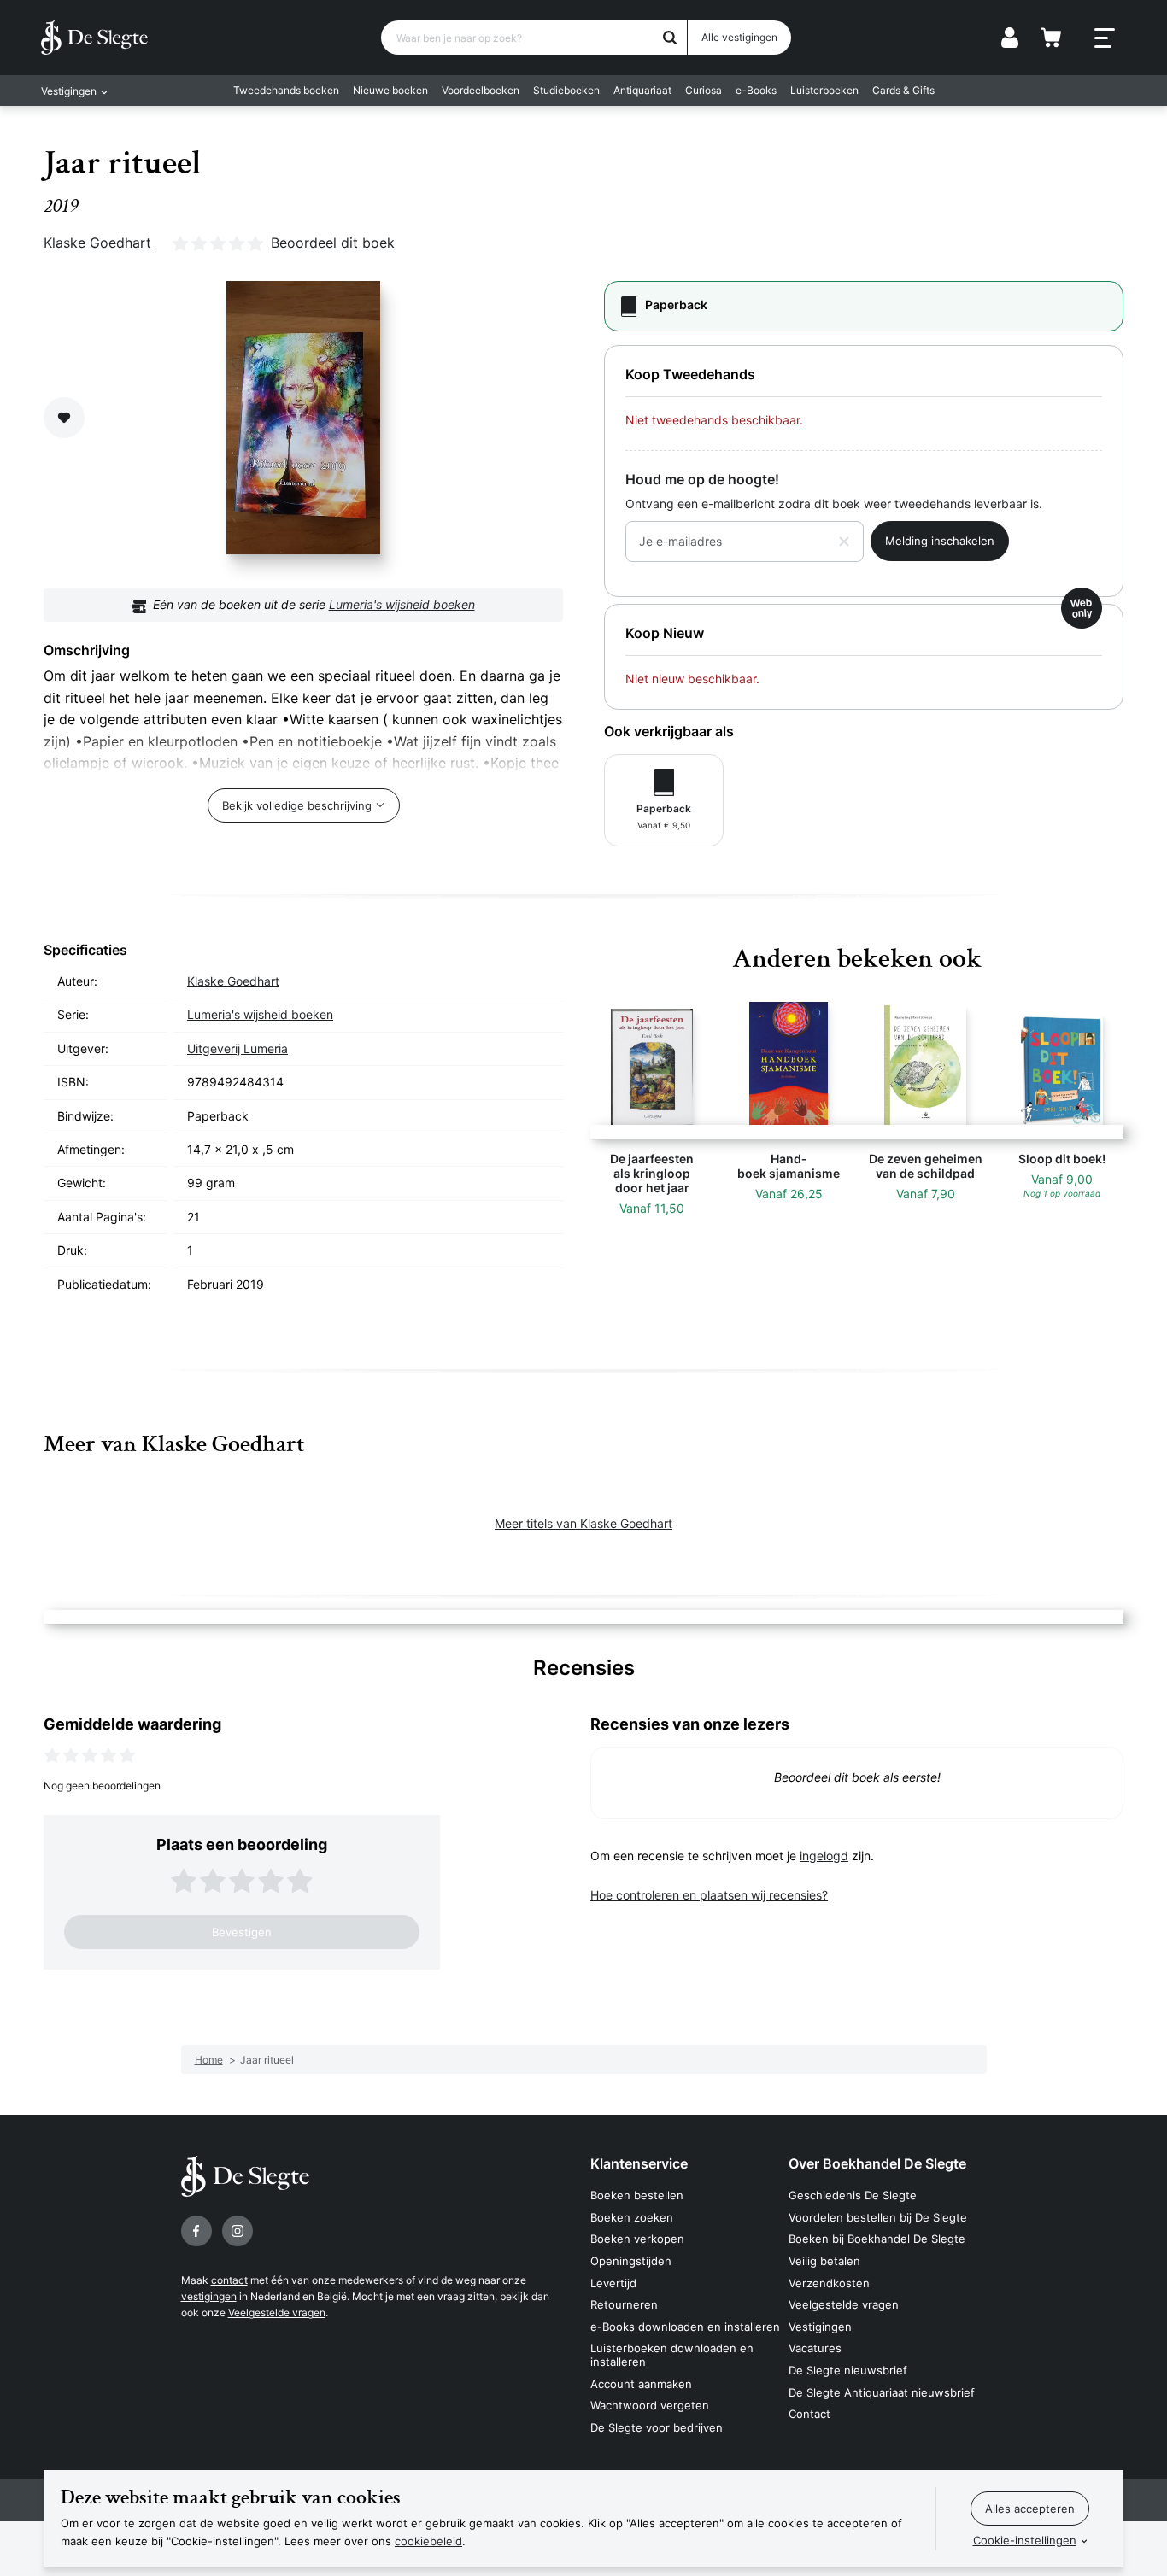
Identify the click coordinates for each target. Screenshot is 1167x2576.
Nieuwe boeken (390, 90)
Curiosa (704, 90)
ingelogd (824, 1856)
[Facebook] (196, 2231)
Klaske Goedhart (97, 243)
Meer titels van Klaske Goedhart (583, 1523)
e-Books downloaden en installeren (685, 2327)
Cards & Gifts (903, 90)
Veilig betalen (824, 2261)
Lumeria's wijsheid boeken (402, 604)
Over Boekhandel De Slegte (877, 2163)
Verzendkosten (829, 2283)
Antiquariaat (642, 90)
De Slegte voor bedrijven (657, 2427)
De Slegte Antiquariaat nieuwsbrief (882, 2392)
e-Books (756, 90)
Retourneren (624, 2304)
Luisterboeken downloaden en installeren (672, 2355)
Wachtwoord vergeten (650, 2405)
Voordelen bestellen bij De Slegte (878, 2217)
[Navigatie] (1105, 38)
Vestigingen (820, 2327)
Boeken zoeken (632, 2217)
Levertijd (613, 2283)
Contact (809, 2414)
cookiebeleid (428, 2541)
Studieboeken (566, 90)
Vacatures (815, 2348)
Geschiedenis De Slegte (853, 2195)
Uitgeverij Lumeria (238, 1048)
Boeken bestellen (637, 2195)
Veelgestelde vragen (277, 2313)
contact (229, 2280)
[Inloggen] (1010, 38)
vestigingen (209, 2296)
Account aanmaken (641, 2384)
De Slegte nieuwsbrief (848, 2370)
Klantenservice (639, 2163)
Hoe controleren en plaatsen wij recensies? (709, 1895)
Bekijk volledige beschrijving (297, 805)
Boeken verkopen (637, 2239)
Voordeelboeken (481, 90)
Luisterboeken (824, 90)
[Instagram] (238, 2231)
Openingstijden (631, 2261)
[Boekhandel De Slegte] (94, 38)
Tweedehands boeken (286, 90)
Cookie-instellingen (1025, 2540)
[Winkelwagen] (1051, 38)
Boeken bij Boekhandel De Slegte (877, 2239)
